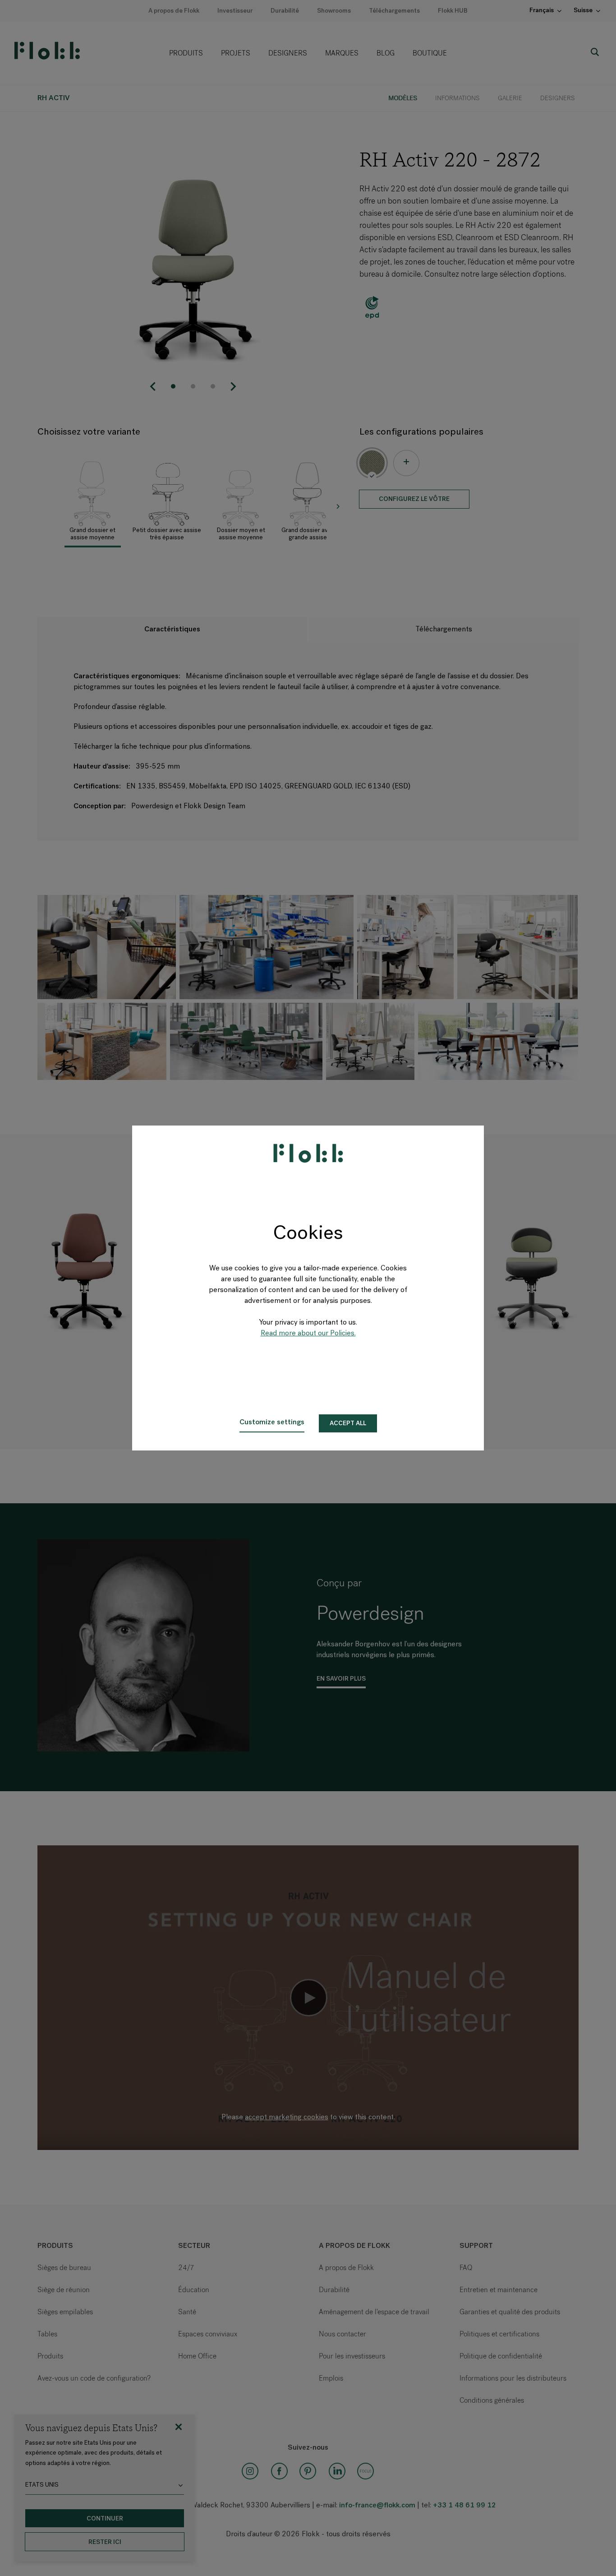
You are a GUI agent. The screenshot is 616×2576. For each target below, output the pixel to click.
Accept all (348, 1424)
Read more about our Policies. (308, 1334)
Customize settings (272, 1422)
